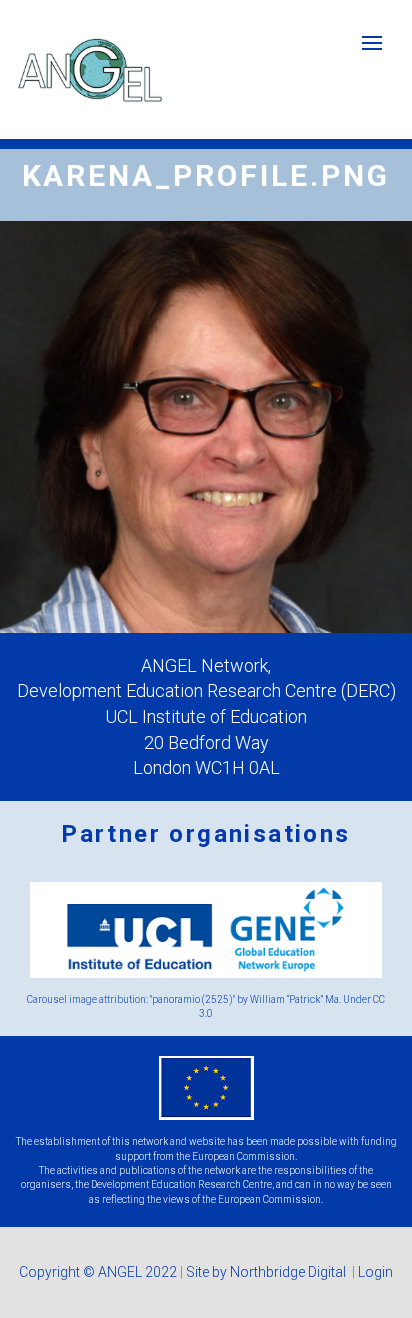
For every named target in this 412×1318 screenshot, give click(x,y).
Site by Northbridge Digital (267, 1272)
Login (375, 1272)
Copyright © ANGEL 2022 (98, 1272)
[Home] (90, 69)
